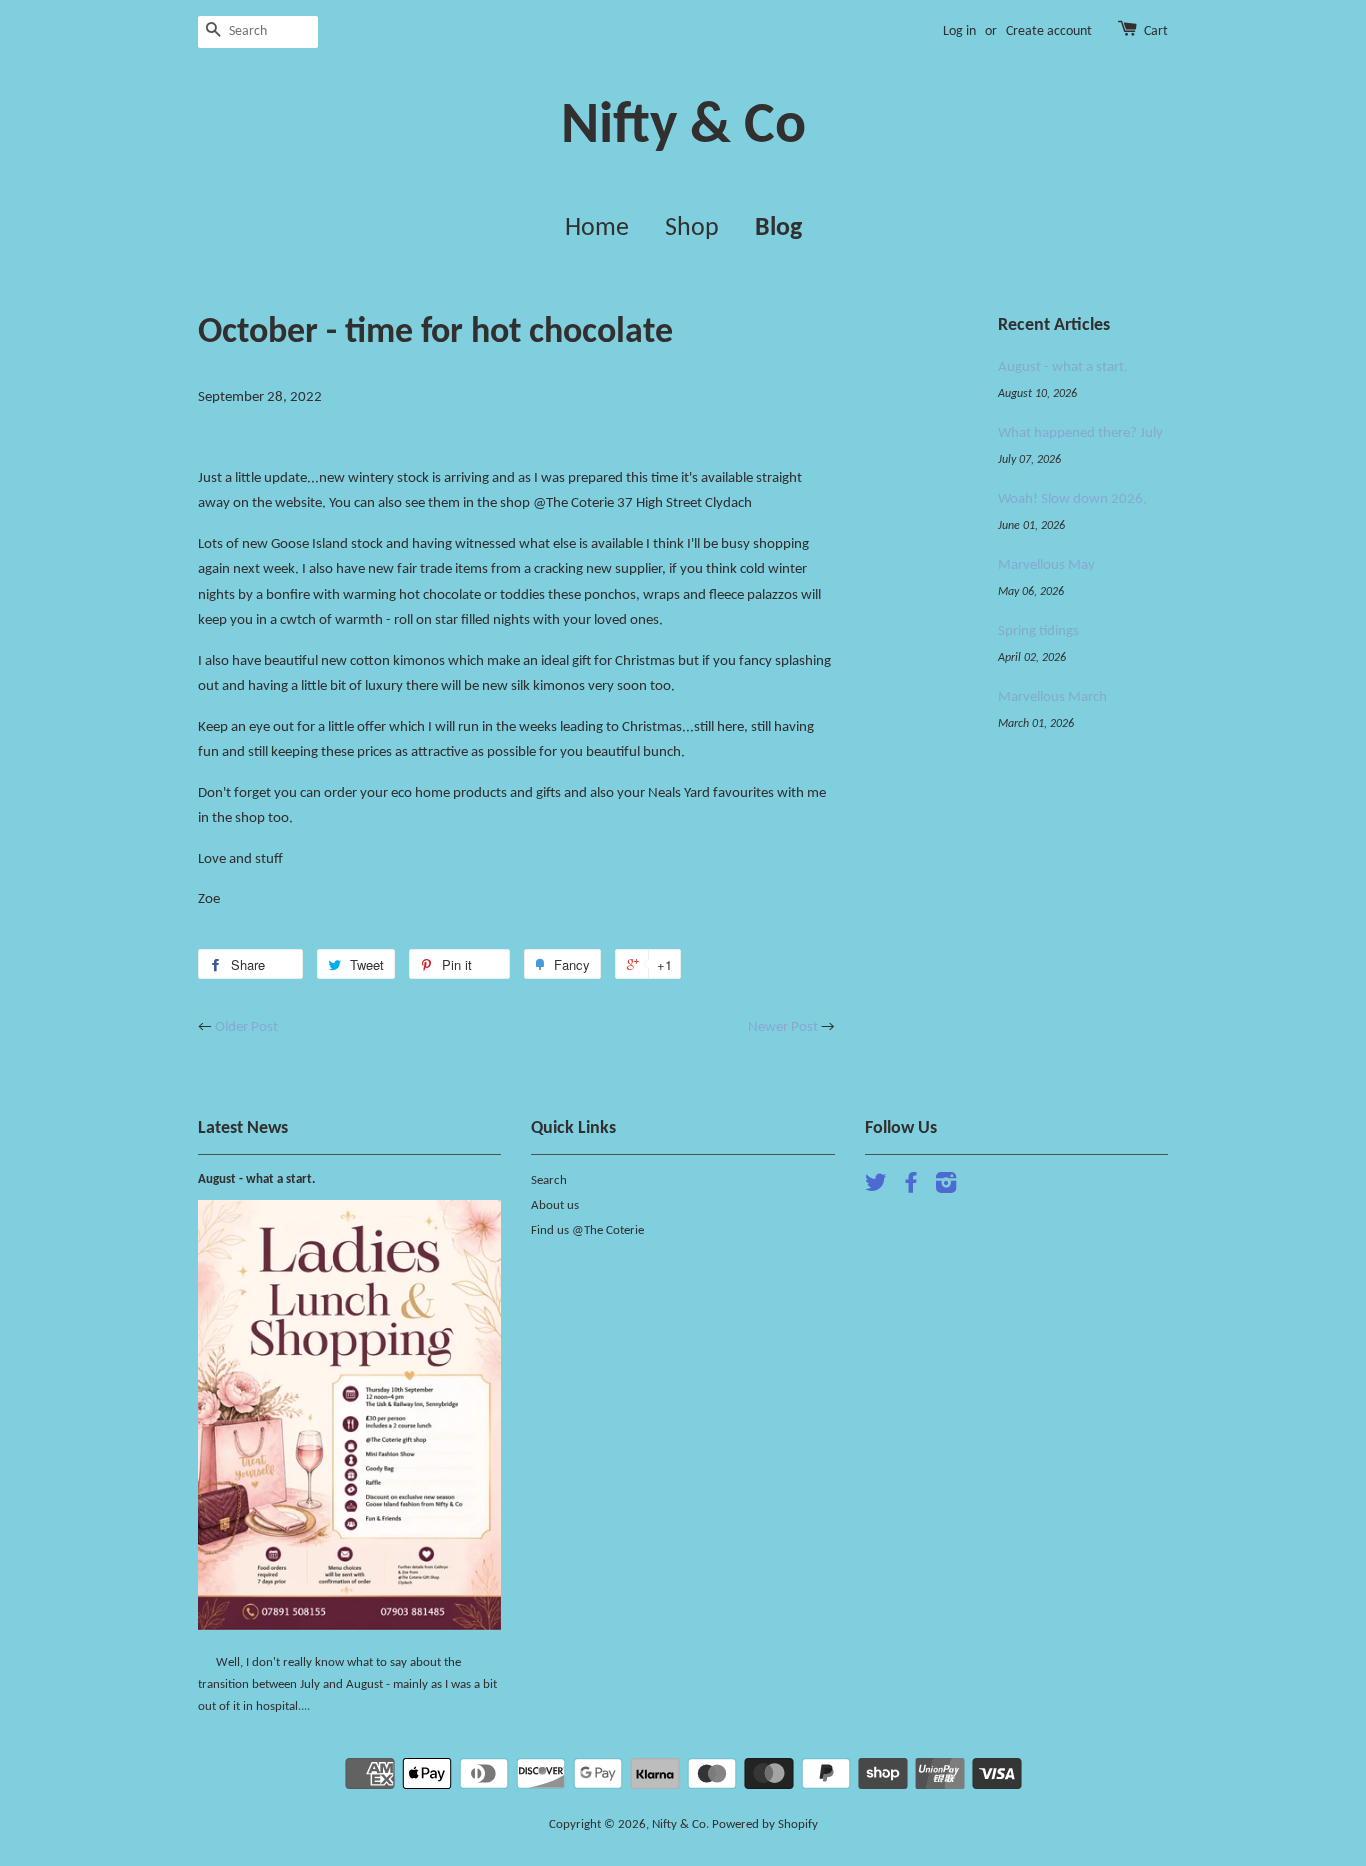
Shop (692, 228)
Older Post (246, 1027)
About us (555, 1205)
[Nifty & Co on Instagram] (946, 1187)
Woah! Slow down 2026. (1072, 499)
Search (549, 1180)
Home (597, 228)
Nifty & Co (683, 127)
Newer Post (783, 1027)
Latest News (243, 1128)
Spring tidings (1038, 631)
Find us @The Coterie (587, 1230)
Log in (959, 31)
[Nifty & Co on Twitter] (876, 1187)
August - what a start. (1063, 367)
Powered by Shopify (765, 1824)
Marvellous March (1052, 697)
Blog (778, 228)
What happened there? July (1080, 433)
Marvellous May (1046, 565)
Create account (1049, 31)
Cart (1156, 31)
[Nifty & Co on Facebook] (911, 1187)
